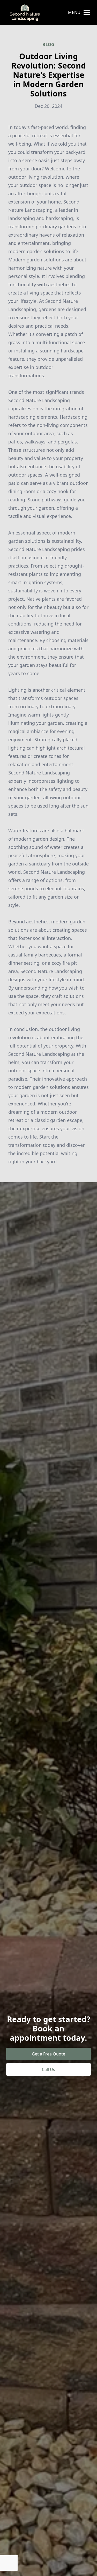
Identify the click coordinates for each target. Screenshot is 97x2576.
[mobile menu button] (87, 12)
